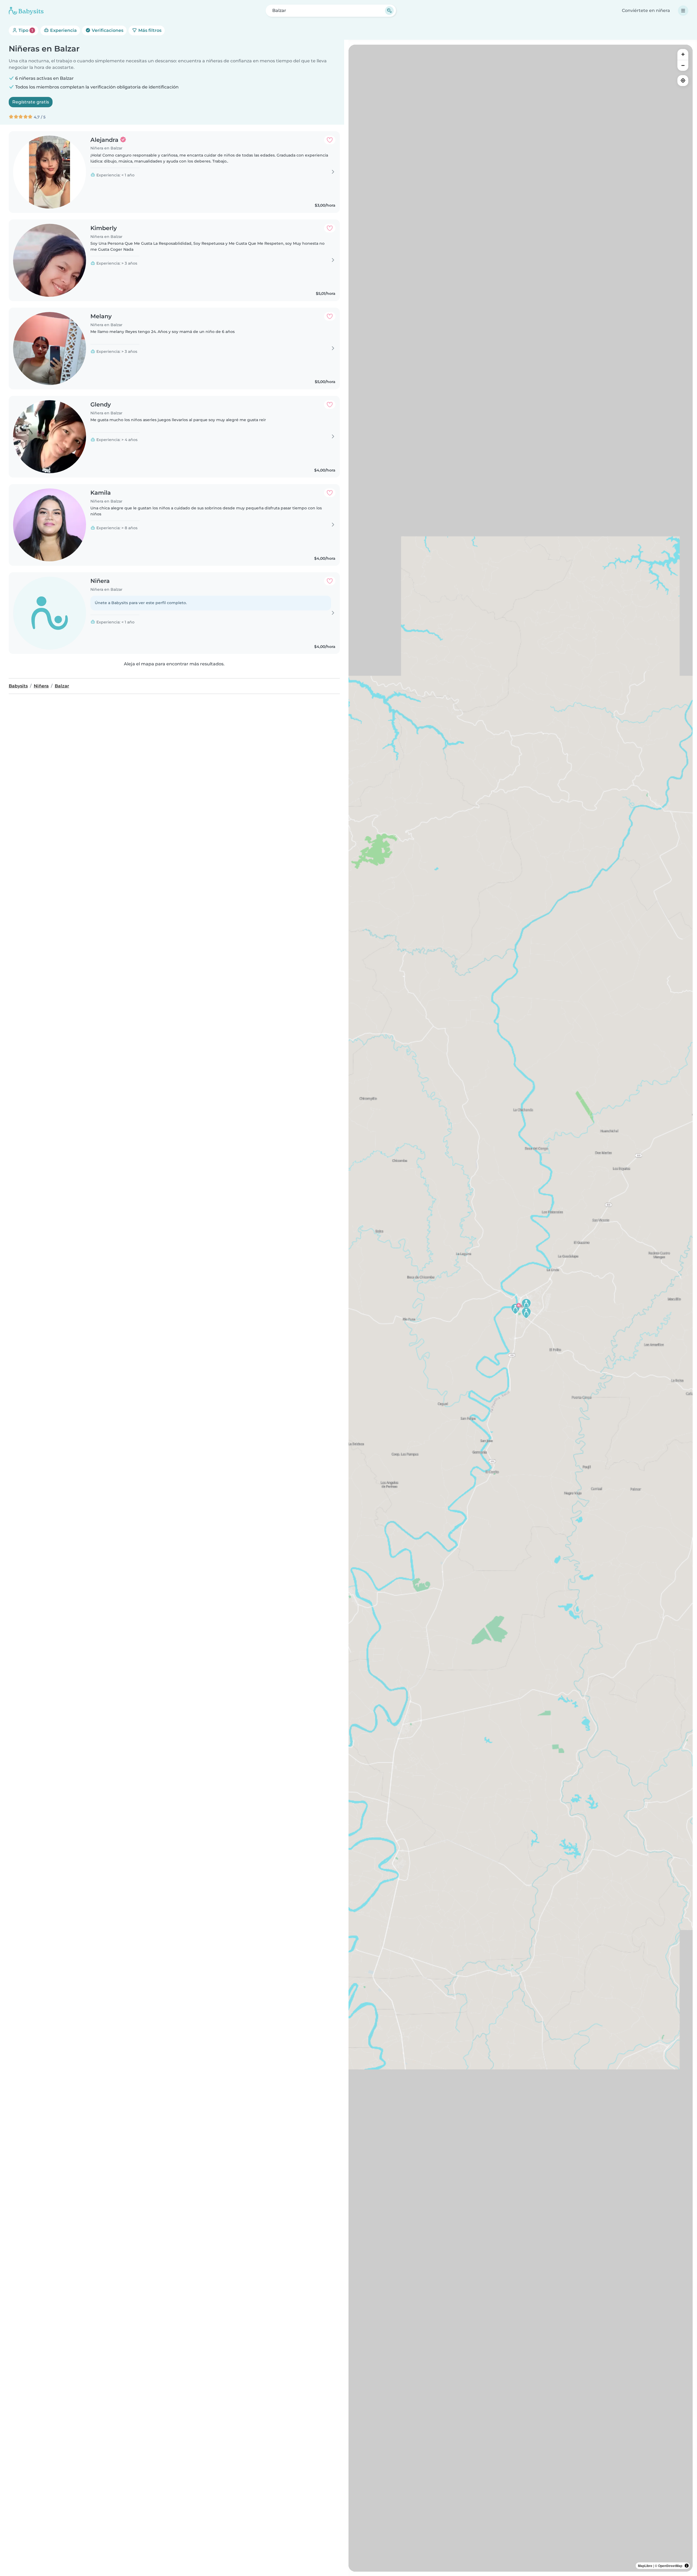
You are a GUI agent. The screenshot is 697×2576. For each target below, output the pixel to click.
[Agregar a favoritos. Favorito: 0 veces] (330, 140)
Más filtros (149, 30)
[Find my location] (683, 81)
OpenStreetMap (670, 2566)
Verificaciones (107, 30)
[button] (515, 1308)
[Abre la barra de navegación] (683, 11)
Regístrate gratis (31, 102)
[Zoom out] (683, 65)
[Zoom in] (683, 54)
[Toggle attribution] (687, 2566)
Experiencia (63, 30)
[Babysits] (26, 11)
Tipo (25, 30)
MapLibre (645, 2566)
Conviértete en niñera (646, 10)
